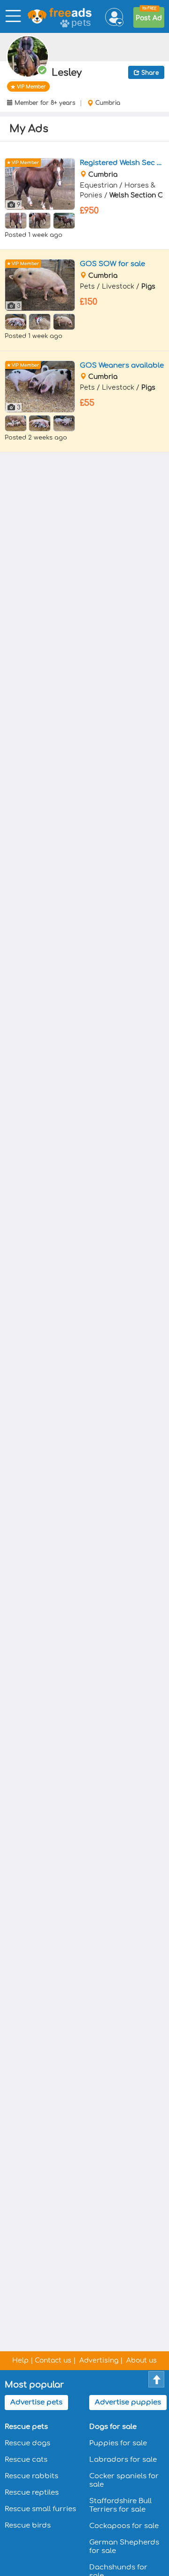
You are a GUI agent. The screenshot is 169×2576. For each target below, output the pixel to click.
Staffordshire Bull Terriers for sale (120, 2505)
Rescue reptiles (32, 2493)
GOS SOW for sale (112, 264)
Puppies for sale (118, 2443)
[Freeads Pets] (46, 17)
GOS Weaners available (122, 365)
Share (149, 73)
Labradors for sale (123, 2460)
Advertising (99, 2360)
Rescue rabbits (31, 2476)
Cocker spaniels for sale (124, 2480)
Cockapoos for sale (124, 2526)
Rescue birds (28, 2525)
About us (142, 2360)
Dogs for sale (113, 2427)
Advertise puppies (128, 2402)
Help (20, 2360)
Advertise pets (36, 2402)
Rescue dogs (27, 2443)
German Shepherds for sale (124, 2547)
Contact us (53, 2360)
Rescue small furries (40, 2509)
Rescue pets (26, 2427)
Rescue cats (26, 2460)
